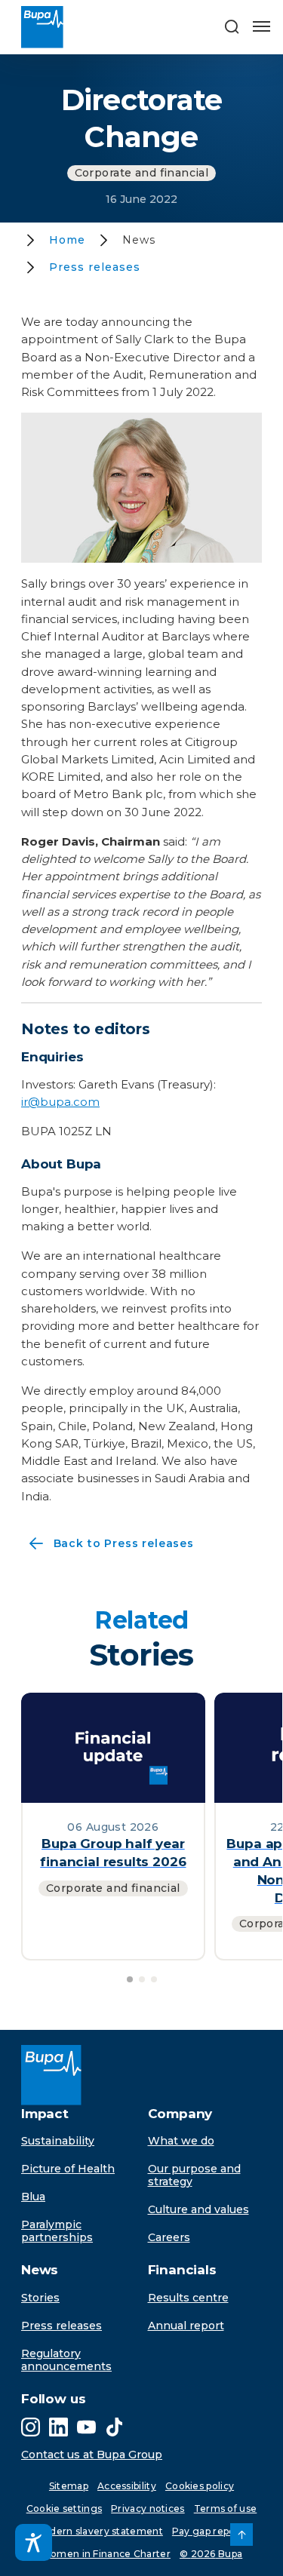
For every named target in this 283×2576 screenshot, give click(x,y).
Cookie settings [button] (65, 2508)
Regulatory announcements (66, 2360)
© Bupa (211, 2554)
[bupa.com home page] (47, 27)
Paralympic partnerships (57, 2231)
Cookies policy (200, 2486)
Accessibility (127, 2486)
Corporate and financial (142, 173)
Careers (169, 2237)
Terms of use (226, 2508)
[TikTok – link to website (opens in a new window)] (114, 2427)
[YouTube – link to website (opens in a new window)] (86, 2427)
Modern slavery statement (99, 2531)
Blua (33, 2197)
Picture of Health (68, 2169)
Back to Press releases (108, 1545)
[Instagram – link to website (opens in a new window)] (31, 2427)
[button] (232, 27)
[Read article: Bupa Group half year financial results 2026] (113, 1747)
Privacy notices (148, 2508)
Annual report (186, 2326)
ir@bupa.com (60, 1102)
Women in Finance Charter (106, 2554)
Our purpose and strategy (194, 2175)
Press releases (62, 2326)
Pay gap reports (210, 2531)
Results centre (188, 2298)
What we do (181, 2141)
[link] (241, 2535)
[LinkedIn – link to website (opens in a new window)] (58, 2427)
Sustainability (58, 2141)
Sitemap (69, 2486)
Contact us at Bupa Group (92, 2455)
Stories (40, 2298)
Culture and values (198, 2209)
